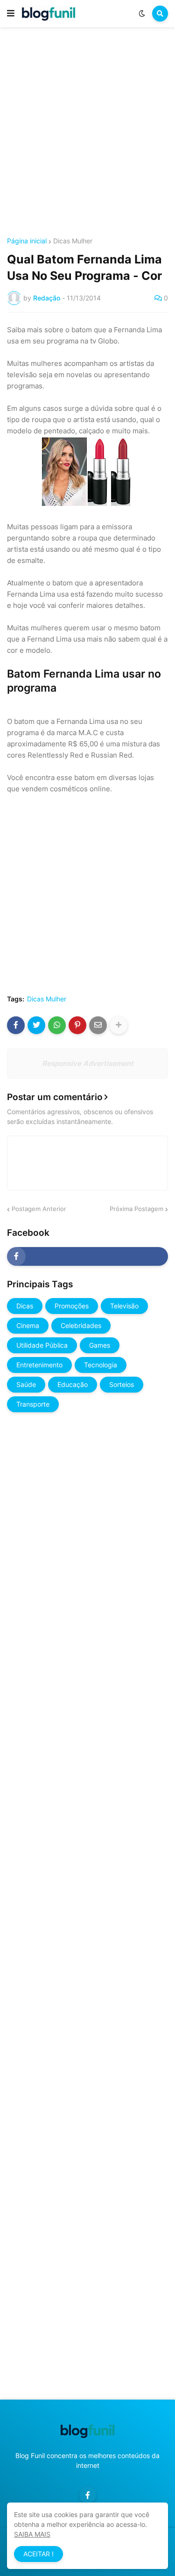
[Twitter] (36, 1025)
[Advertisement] (87, 134)
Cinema (28, 1325)
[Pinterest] (77, 1025)
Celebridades (81, 1325)
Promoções (72, 1306)
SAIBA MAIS (32, 2534)
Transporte (33, 1404)
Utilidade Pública (42, 1345)
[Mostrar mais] (119, 1025)
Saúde (26, 1384)
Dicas (25, 1306)
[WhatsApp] (57, 1025)
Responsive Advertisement (88, 1063)
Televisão (124, 1306)
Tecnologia (101, 1365)
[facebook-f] (87, 1256)
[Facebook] (16, 1025)
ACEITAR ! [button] (38, 2554)
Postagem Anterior (39, 1209)
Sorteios (122, 1384)
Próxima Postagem (136, 1209)
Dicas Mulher (73, 241)
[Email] (98, 1025)
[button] (11, 14)
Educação (73, 1384)
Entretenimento (39, 1365)
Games (100, 1345)
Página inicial (27, 241)
